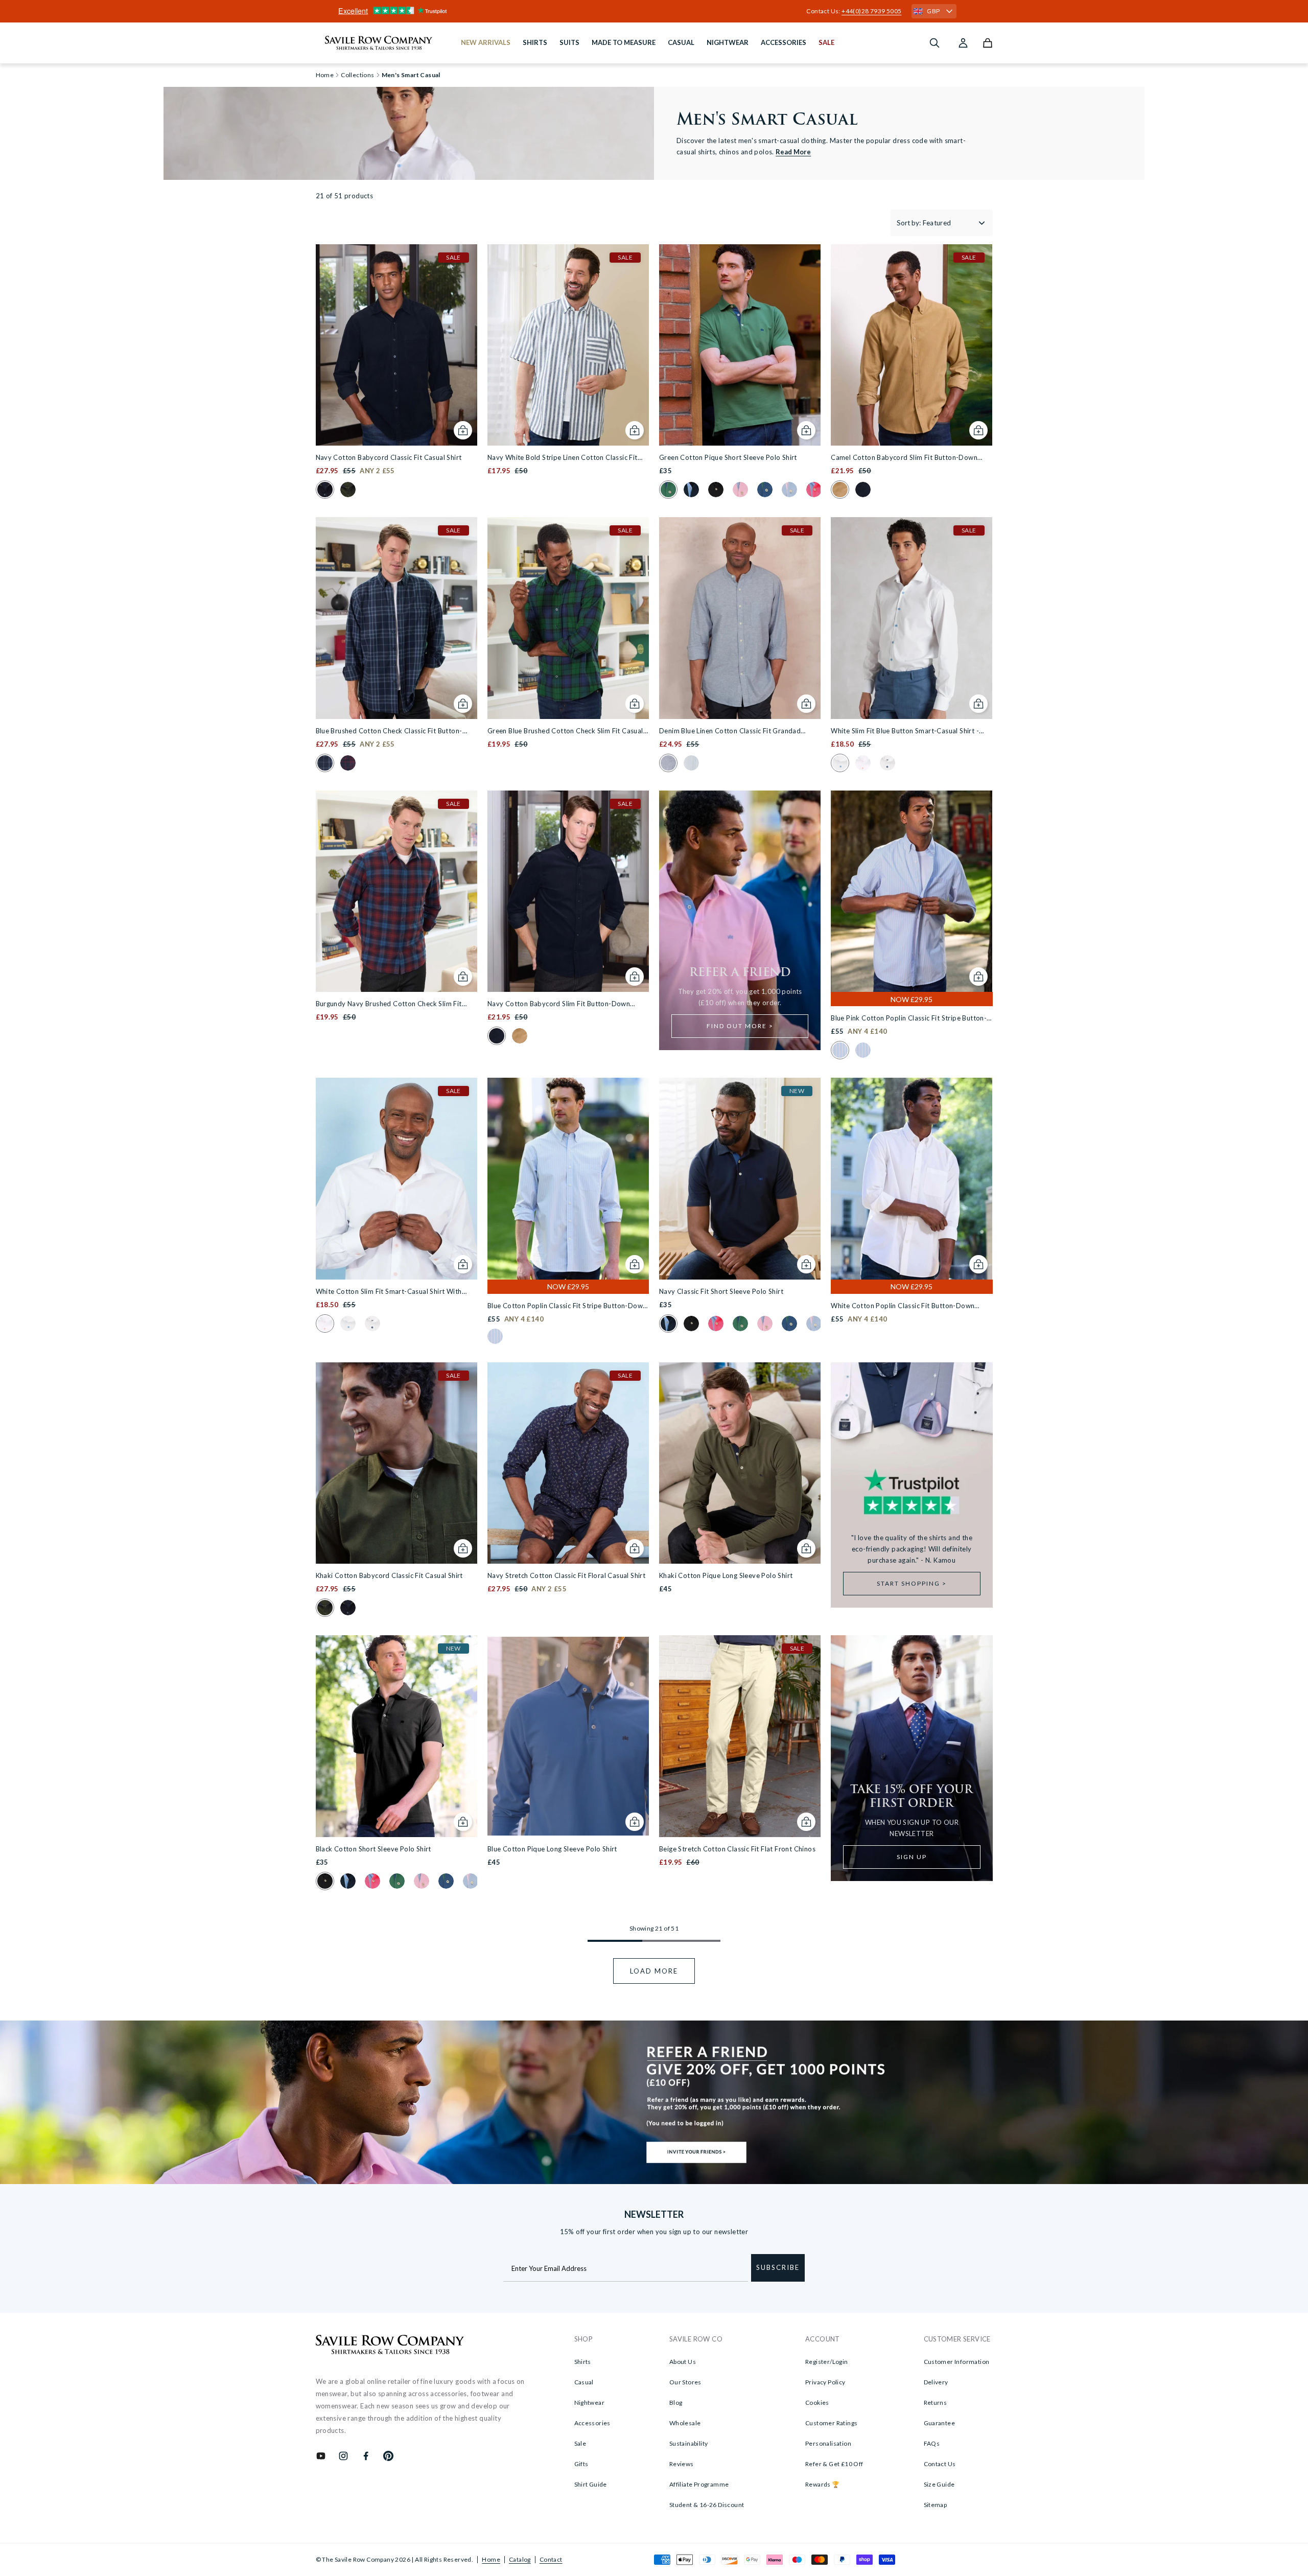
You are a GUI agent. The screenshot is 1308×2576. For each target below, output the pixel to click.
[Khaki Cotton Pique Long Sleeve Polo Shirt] (740, 1463)
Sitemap (936, 2505)
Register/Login (827, 2362)
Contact (551, 2559)
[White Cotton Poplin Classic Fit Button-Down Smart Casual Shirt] (912, 1178)
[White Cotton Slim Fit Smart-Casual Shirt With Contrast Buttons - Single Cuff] (396, 1178)
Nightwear (590, 2403)
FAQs (932, 2443)
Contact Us (940, 2464)
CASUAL (681, 42)
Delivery (936, 2382)
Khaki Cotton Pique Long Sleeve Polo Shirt (726, 1575)
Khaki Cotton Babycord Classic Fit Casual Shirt (389, 1575)
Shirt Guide (591, 2484)
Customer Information (957, 2362)
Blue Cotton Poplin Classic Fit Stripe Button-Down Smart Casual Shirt (567, 1306)
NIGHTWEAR (728, 42)
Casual (584, 2382)
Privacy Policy (825, 2382)
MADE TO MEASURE (624, 42)
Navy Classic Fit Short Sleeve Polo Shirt (721, 1291)
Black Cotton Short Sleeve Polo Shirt (373, 1849)
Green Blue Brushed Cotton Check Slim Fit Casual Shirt (565, 732)
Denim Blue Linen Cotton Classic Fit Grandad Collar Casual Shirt (730, 732)
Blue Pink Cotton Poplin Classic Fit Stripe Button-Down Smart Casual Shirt (909, 1019)
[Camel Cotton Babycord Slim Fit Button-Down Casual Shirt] (912, 345)
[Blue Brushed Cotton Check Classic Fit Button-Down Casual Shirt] (396, 618)
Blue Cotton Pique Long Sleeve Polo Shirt (552, 1849)
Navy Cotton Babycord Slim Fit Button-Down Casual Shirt (559, 1004)
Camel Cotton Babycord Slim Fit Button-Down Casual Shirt (904, 458)
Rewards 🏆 (823, 2484)
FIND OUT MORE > (740, 1026)
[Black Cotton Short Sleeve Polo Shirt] (396, 1736)
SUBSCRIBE (778, 2267)
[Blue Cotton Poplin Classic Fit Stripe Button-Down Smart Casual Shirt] (568, 1178)
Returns (936, 2403)
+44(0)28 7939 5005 (871, 11)
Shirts (583, 2362)
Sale (580, 2443)
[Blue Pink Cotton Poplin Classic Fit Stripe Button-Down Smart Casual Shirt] (912, 891)
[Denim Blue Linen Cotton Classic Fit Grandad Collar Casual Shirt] (740, 618)
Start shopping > (912, 1583)
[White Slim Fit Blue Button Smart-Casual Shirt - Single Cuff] (912, 618)
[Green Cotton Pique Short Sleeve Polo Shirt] (740, 345)
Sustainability (689, 2443)
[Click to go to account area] (963, 43)
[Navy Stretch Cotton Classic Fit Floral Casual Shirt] (568, 1463)
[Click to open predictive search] (935, 43)
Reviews (682, 2464)
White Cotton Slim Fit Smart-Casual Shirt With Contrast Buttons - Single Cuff (389, 1292)
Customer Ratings (831, 2423)
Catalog (520, 2559)
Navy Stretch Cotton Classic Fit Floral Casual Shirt (566, 1575)
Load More (654, 1971)
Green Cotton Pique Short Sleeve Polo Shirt (728, 457)
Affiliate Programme (699, 2484)
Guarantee (940, 2423)
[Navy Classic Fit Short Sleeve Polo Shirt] (740, 1178)
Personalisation (828, 2443)
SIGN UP (912, 1857)
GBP (933, 11)
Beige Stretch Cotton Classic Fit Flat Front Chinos (737, 1849)
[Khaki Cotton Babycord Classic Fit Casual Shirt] (396, 1463)
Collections (357, 75)
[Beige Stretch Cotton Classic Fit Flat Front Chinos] (740, 1736)
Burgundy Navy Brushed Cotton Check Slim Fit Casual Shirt (389, 1004)
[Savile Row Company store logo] (379, 43)
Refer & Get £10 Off (834, 2464)
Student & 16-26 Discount (707, 2505)
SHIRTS (535, 42)
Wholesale (685, 2423)
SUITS (569, 42)
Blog (676, 2403)
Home (491, 2559)
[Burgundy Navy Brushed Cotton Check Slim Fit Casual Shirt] (396, 891)
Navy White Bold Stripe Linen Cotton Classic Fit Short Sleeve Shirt (563, 458)
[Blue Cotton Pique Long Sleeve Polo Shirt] (568, 1736)
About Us (683, 2362)
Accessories (592, 2423)
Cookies (817, 2403)
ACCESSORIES (784, 42)
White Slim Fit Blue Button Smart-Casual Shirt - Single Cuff (905, 732)
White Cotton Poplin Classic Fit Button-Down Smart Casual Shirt (903, 1306)
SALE (826, 42)
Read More (793, 152)
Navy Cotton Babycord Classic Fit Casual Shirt (389, 457)
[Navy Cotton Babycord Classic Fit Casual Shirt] (396, 345)
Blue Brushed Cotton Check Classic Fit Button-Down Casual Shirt (389, 732)
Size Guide (939, 2484)
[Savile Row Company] (390, 2346)
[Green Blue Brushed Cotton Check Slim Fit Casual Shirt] (568, 618)
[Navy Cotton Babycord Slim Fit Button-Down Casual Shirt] (568, 891)
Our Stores (685, 2382)
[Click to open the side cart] (988, 43)
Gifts (581, 2464)
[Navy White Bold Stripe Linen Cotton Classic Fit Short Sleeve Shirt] (568, 345)
